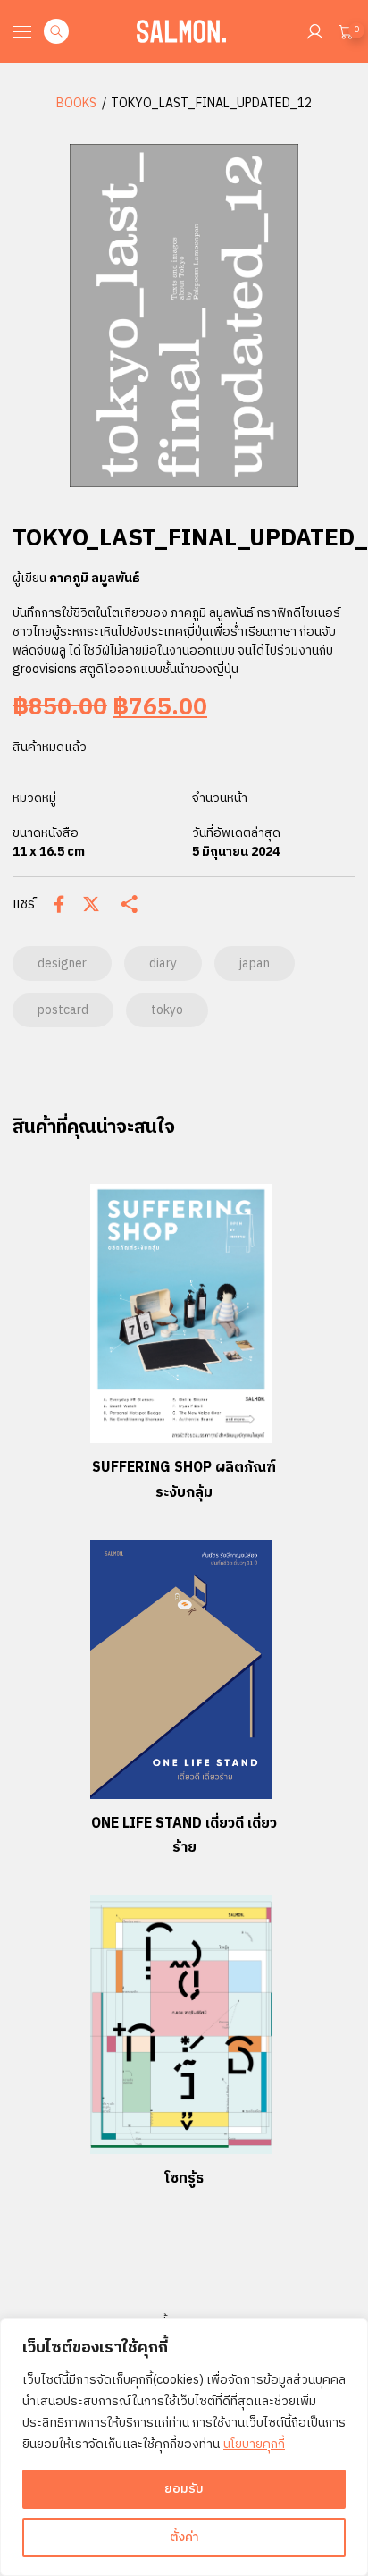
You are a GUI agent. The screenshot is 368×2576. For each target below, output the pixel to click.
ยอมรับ (184, 2489)
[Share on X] (91, 904)
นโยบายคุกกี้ (254, 2444)
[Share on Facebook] (59, 904)
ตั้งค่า (184, 2537)
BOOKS (76, 103)
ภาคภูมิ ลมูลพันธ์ (95, 578)
